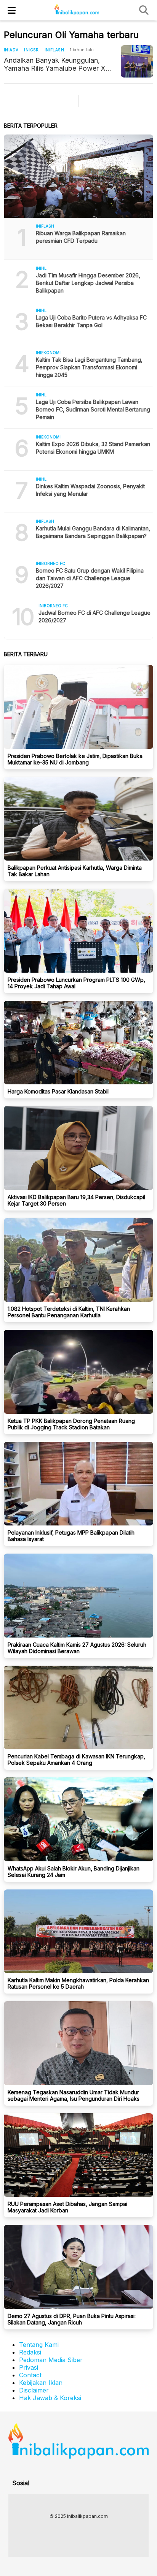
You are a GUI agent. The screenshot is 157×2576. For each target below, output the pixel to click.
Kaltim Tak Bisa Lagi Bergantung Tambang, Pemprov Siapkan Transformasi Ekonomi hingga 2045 (89, 367)
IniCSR (31, 50)
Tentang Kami (39, 2345)
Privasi (29, 2367)
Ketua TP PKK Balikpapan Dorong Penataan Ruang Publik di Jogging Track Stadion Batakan (71, 1424)
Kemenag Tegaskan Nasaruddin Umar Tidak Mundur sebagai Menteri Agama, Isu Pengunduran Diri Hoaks (74, 2095)
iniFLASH (54, 50)
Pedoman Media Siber (51, 2360)
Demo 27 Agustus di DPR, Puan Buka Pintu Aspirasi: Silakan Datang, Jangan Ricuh (72, 2319)
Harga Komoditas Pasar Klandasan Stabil (58, 1091)
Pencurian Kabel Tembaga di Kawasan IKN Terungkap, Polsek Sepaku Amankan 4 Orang (76, 1760)
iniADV (11, 50)
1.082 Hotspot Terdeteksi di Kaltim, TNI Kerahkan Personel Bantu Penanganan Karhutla (69, 1312)
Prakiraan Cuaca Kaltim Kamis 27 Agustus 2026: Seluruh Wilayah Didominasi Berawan (77, 1648)
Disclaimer (34, 2390)
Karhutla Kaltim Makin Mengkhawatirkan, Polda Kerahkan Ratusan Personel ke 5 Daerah (78, 1983)
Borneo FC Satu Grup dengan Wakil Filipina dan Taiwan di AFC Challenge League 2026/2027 (90, 578)
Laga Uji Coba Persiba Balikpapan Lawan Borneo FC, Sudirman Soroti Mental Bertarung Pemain (93, 409)
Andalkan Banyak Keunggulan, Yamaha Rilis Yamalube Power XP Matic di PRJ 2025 (57, 64)
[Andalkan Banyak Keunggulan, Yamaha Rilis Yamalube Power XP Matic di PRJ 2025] (137, 61)
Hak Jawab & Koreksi (50, 2398)
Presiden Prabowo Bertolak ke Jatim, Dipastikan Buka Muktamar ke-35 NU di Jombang (75, 759)
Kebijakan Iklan (41, 2383)
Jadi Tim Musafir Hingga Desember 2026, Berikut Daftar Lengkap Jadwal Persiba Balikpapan (88, 283)
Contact (30, 2375)
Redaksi (30, 2352)
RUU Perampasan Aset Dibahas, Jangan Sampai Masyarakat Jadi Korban (67, 2207)
